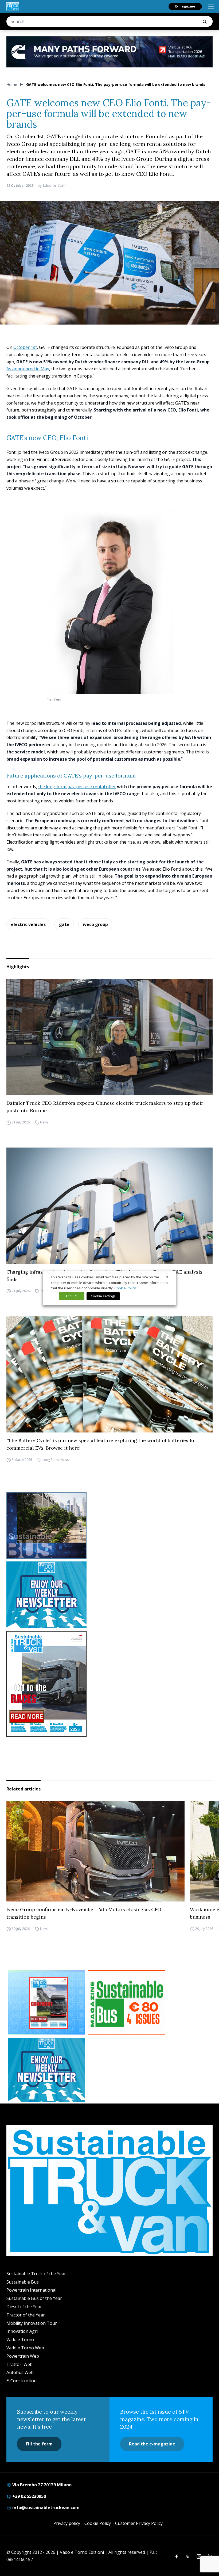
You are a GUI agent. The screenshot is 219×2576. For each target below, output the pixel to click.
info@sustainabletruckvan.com (45, 2508)
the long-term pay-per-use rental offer (77, 787)
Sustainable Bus (23, 2282)
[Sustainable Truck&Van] (13, 6)
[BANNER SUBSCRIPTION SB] (127, 2003)
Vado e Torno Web (25, 2348)
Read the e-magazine (152, 2444)
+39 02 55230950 (29, 2496)
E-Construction (21, 2381)
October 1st (25, 347)
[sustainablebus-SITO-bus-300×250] (109, 1525)
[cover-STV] (109, 1684)
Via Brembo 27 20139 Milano (41, 2485)
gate (64, 924)
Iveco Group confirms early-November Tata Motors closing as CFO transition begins (84, 1913)
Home (12, 84)
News (44, 1122)
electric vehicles (28, 924)
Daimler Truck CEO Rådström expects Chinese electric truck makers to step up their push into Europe (105, 1107)
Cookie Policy (98, 2523)
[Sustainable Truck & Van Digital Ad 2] (109, 52)
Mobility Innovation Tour (32, 2323)
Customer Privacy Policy (139, 2523)
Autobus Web (20, 2372)
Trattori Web (19, 2364)
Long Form (51, 1460)
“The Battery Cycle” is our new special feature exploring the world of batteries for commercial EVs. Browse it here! (101, 1444)
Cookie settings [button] (103, 1296)
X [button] (167, 1277)
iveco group (95, 924)
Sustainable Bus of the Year (34, 2298)
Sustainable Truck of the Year (36, 2274)
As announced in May (28, 369)
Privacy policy (67, 2523)
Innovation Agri (22, 2331)
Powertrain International (31, 2290)
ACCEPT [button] (72, 1296)
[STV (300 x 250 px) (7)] (46, 2003)
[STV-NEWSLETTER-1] (109, 1595)
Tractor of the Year (26, 2315)
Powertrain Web (23, 2356)
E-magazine (185, 6)
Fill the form (39, 2444)
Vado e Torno (20, 2339)
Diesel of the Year (24, 2307)
